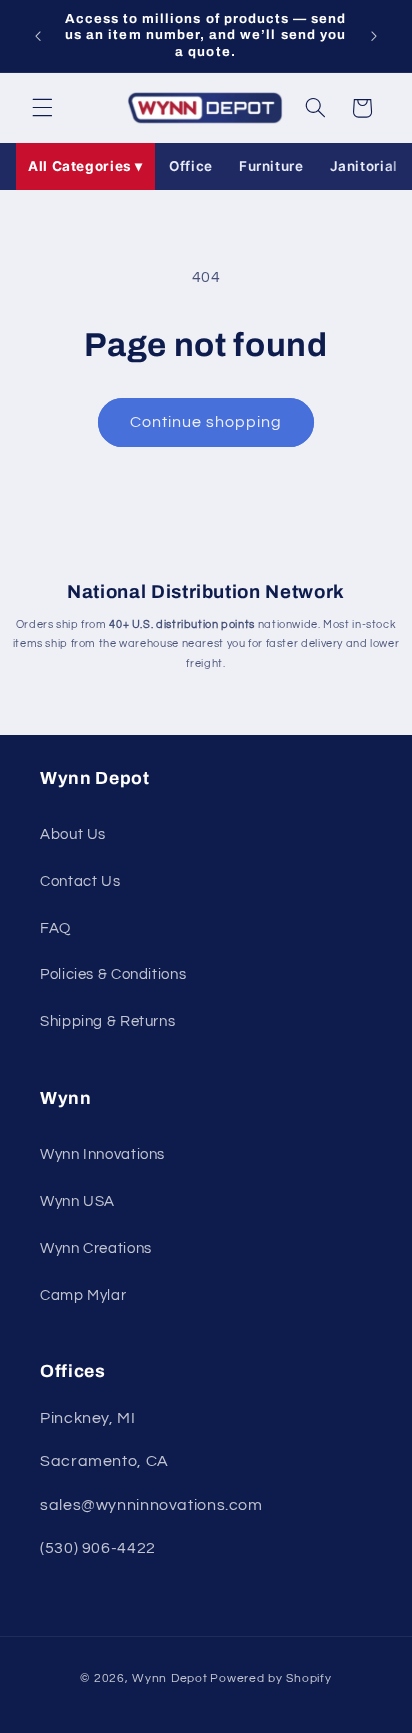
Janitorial (364, 166)
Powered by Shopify (270, 1678)
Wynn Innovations (102, 1154)
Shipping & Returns (107, 1021)
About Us (73, 834)
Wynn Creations (96, 1248)
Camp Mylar (83, 1295)
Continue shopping (206, 422)
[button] (42, 108)
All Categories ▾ (85, 166)
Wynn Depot (169, 1678)
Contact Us (80, 881)
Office (191, 166)
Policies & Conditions (113, 974)
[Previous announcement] (38, 36)
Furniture (271, 166)
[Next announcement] (374, 36)
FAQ (55, 928)
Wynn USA (77, 1201)
